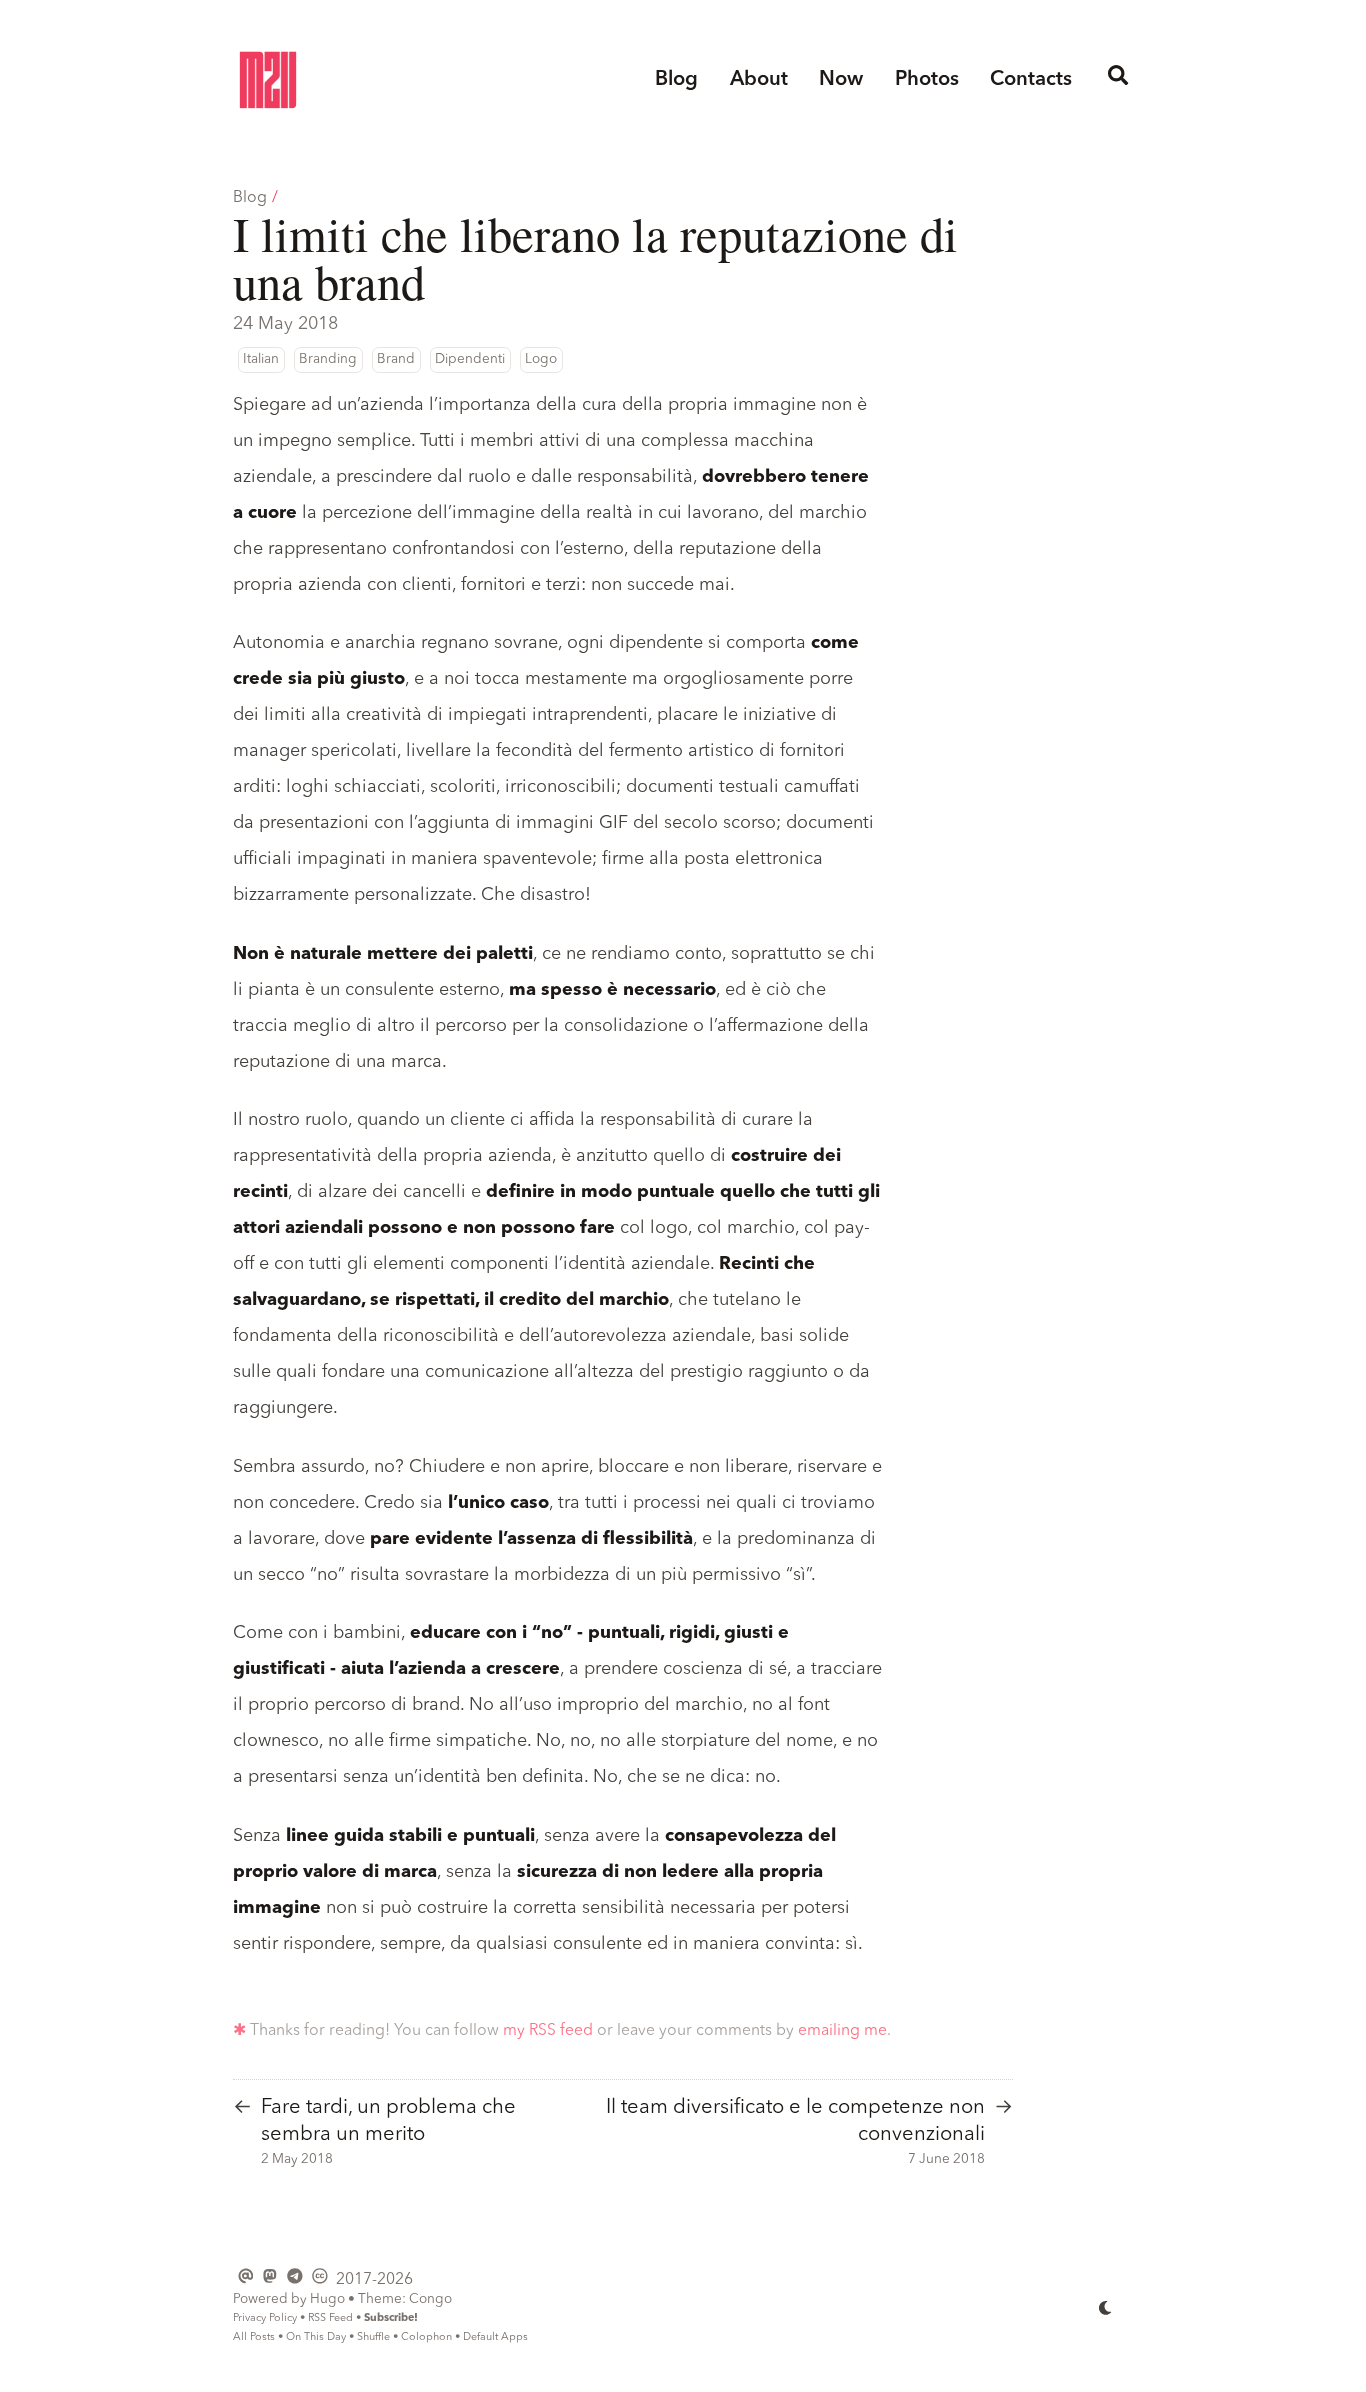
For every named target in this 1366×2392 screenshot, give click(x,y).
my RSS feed (548, 2031)
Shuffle (373, 2337)
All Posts (254, 2337)
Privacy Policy (265, 2318)
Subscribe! (391, 2318)
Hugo (327, 2299)
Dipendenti (470, 359)
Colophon (426, 2337)
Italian (261, 359)
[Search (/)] (1118, 80)
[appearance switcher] (1106, 2307)
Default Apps (495, 2337)
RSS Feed (330, 2318)
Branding (328, 359)
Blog (250, 198)
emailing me (842, 2031)
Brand (396, 359)
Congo (430, 2299)
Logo (541, 359)
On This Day (316, 2337)
